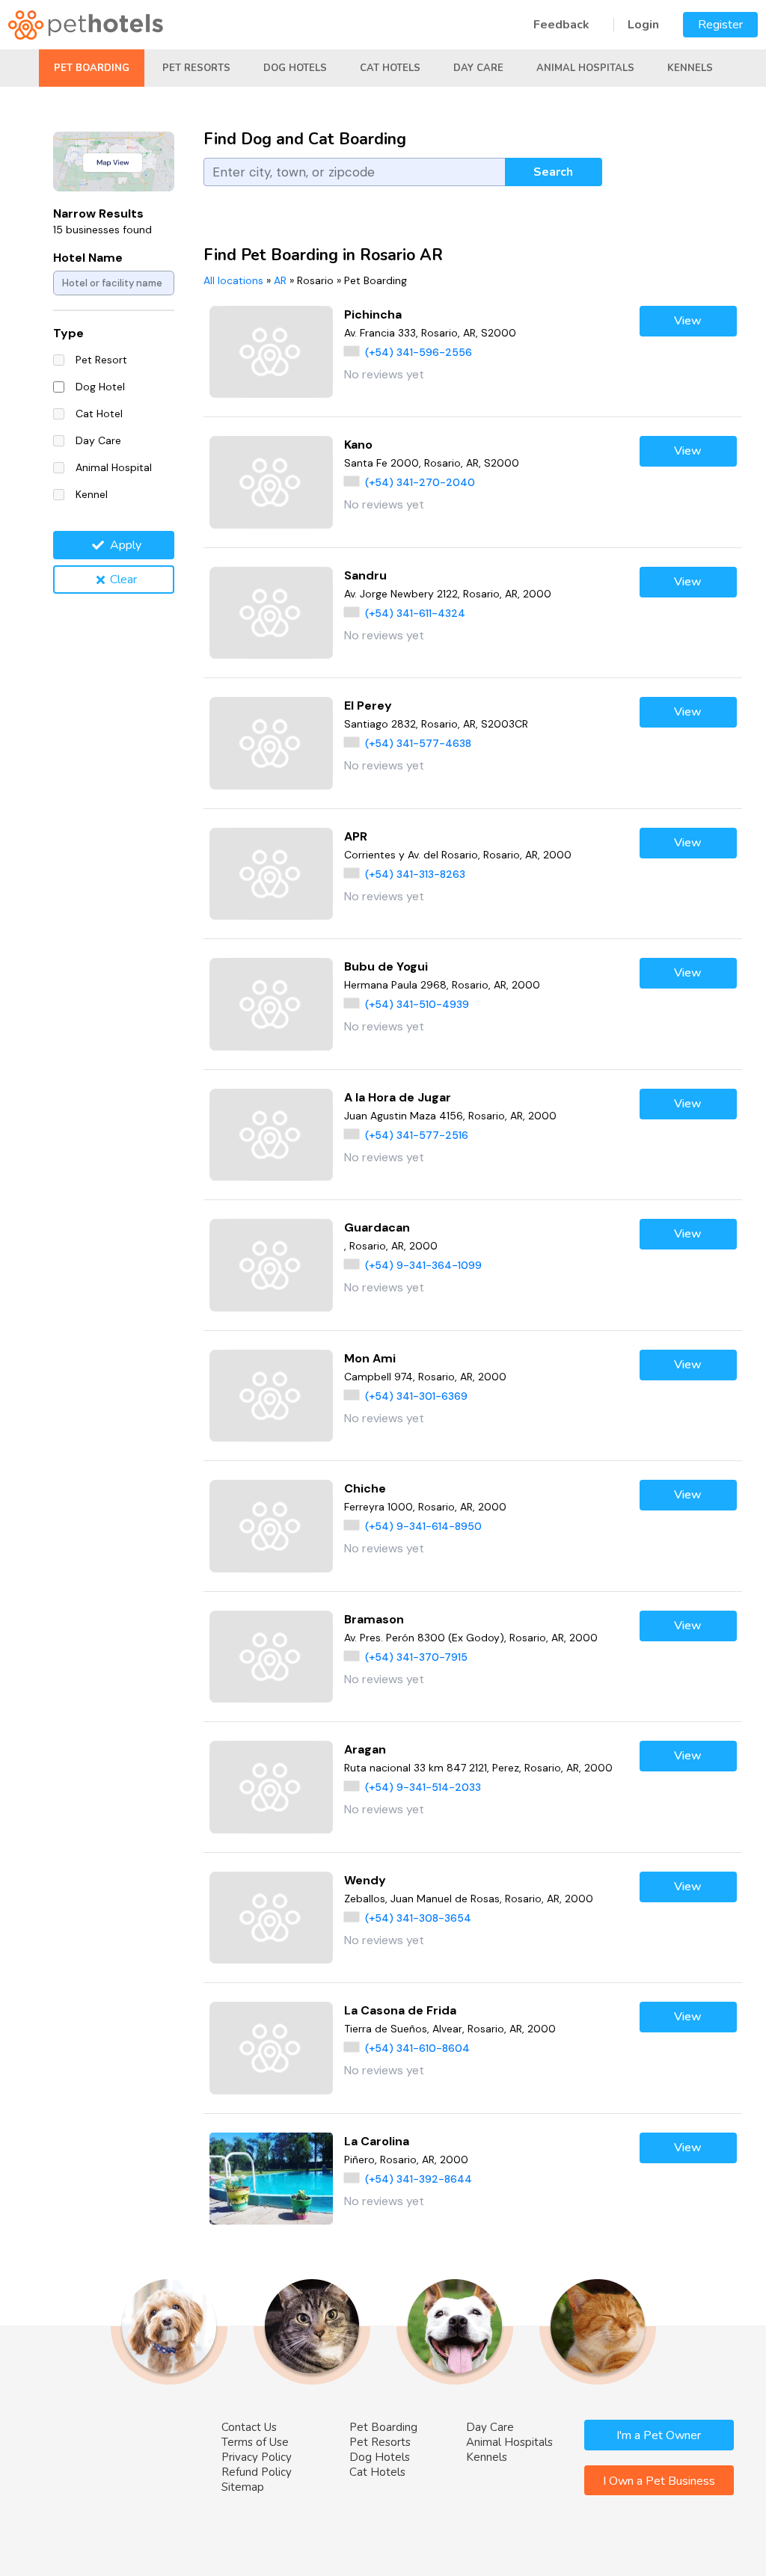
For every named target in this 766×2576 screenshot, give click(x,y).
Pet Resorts (196, 68)
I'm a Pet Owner (659, 2435)
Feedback (561, 25)
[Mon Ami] (271, 1396)
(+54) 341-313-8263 (415, 874)
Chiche (365, 1488)
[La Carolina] (271, 2179)
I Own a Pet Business (659, 2481)
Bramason (374, 1619)
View (688, 321)
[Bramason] (271, 1657)
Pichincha (373, 314)
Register (720, 25)
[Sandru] (271, 613)
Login (643, 25)
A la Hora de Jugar (398, 1097)
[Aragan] (271, 1787)
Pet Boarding (92, 68)
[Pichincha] (271, 352)
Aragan (365, 1749)
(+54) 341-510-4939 (417, 1004)
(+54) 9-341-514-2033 (423, 1787)
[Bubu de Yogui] (271, 1004)
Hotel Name (88, 258)
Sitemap (243, 2487)
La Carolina (377, 2141)
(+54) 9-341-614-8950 (423, 1526)
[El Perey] (271, 743)
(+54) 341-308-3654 (418, 1918)
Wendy (365, 1880)
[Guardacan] (271, 1265)
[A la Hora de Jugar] (271, 1135)
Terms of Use (255, 2442)
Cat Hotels (390, 68)
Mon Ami (370, 1358)
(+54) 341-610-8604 (417, 2048)
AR (280, 280)
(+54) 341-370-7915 (416, 1657)
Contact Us (249, 2427)
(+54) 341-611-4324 (415, 613)
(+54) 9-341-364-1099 (423, 1265)
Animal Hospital (114, 467)
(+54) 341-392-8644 (419, 2179)
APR (356, 836)
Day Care (478, 68)
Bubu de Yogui (386, 966)
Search (553, 172)
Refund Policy (257, 2472)
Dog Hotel (100, 387)
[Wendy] (271, 1918)
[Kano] (271, 482)
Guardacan (377, 1227)
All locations (233, 280)
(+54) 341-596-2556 (419, 352)
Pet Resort (101, 360)
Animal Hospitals (585, 68)
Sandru (365, 575)
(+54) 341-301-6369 (416, 1396)
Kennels (690, 68)
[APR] (271, 874)
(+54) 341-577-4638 (418, 743)
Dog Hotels (295, 68)
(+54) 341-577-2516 (417, 1135)
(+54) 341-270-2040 (420, 482)
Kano (358, 445)
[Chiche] (271, 1526)
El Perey (368, 706)
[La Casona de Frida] (271, 2048)
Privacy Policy (257, 2457)
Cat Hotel (99, 414)
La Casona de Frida (400, 2010)
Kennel (92, 494)
